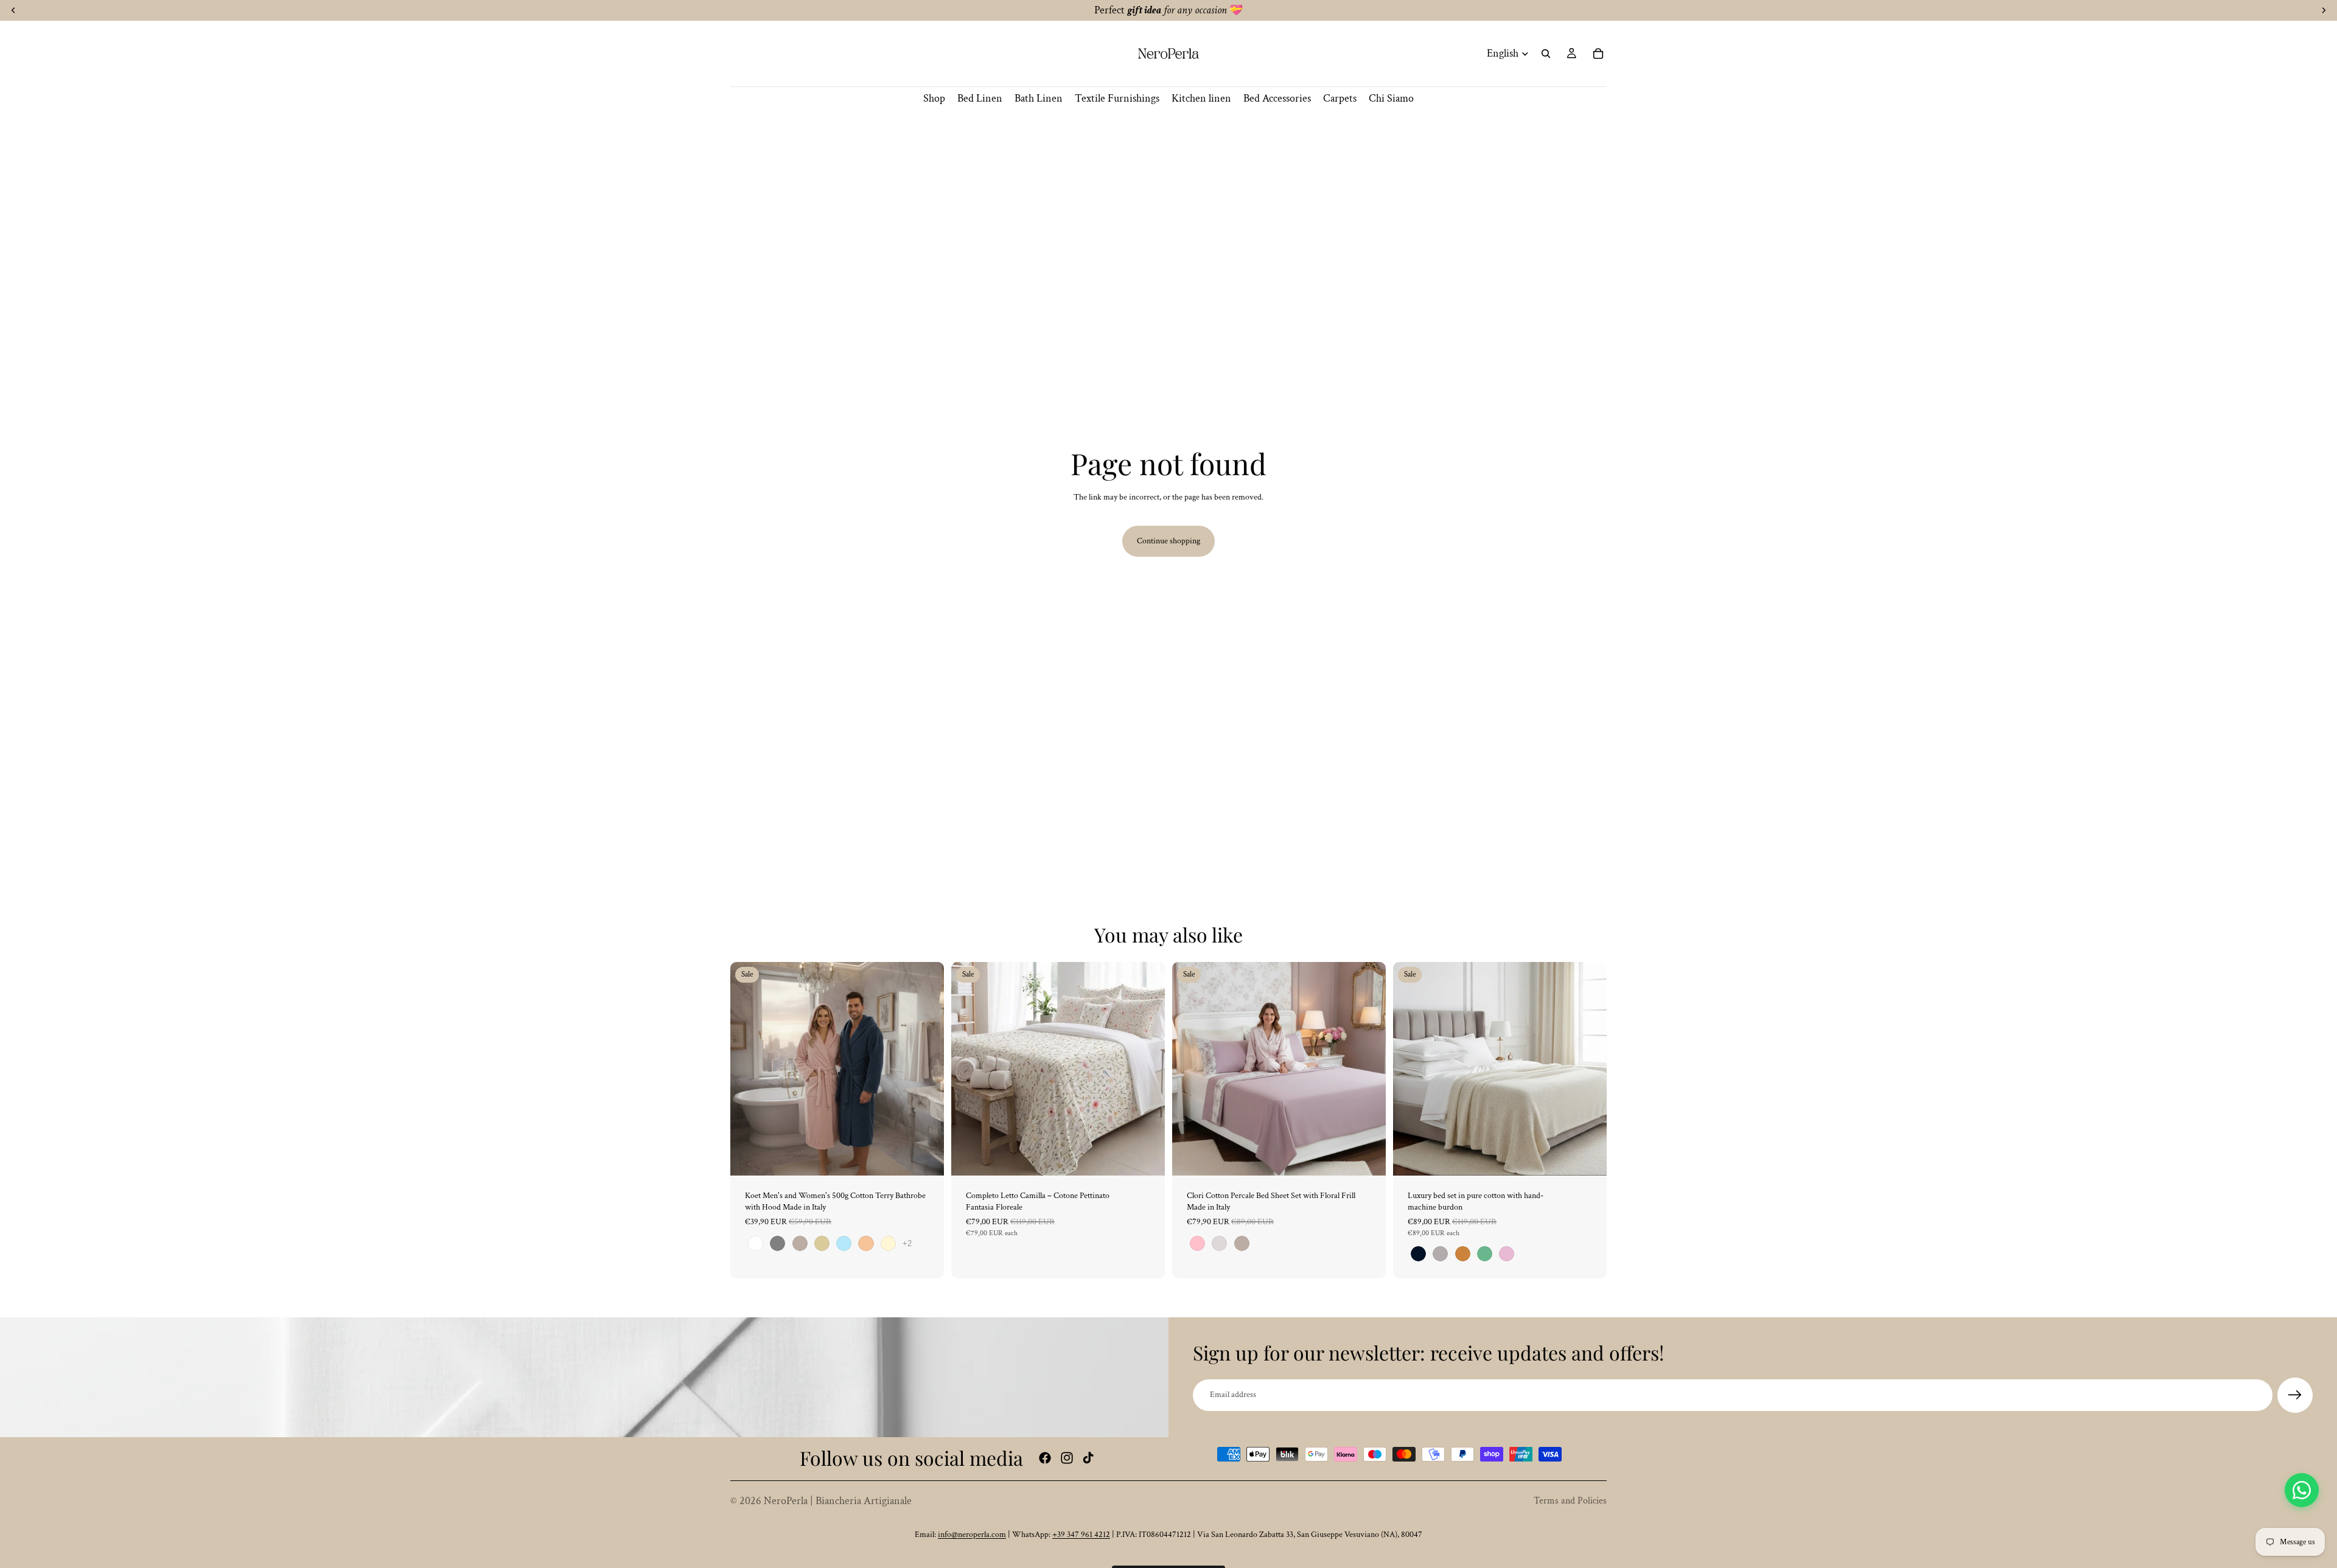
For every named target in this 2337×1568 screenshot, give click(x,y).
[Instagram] (1067, 1458)
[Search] (1546, 54)
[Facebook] (1045, 1458)
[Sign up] (2295, 1395)
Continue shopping (1168, 541)
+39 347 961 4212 (1081, 1535)
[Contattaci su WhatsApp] (2302, 1490)
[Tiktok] (1088, 1458)
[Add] (1146, 1157)
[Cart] (1598, 54)
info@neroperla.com (972, 1535)
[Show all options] (907, 1243)
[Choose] (925, 1157)
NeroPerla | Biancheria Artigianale (838, 1501)
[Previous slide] (749, 1068)
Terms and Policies (1570, 1501)
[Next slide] (926, 1068)
